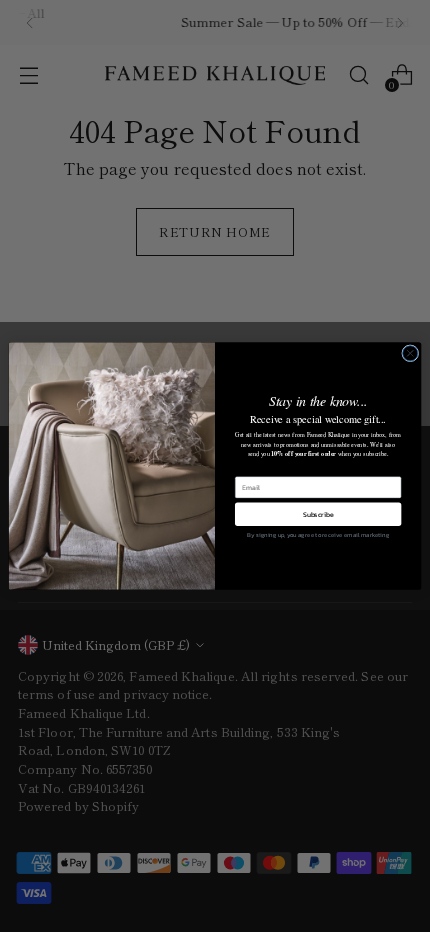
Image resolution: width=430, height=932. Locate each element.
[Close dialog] (410, 353)
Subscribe (318, 514)
